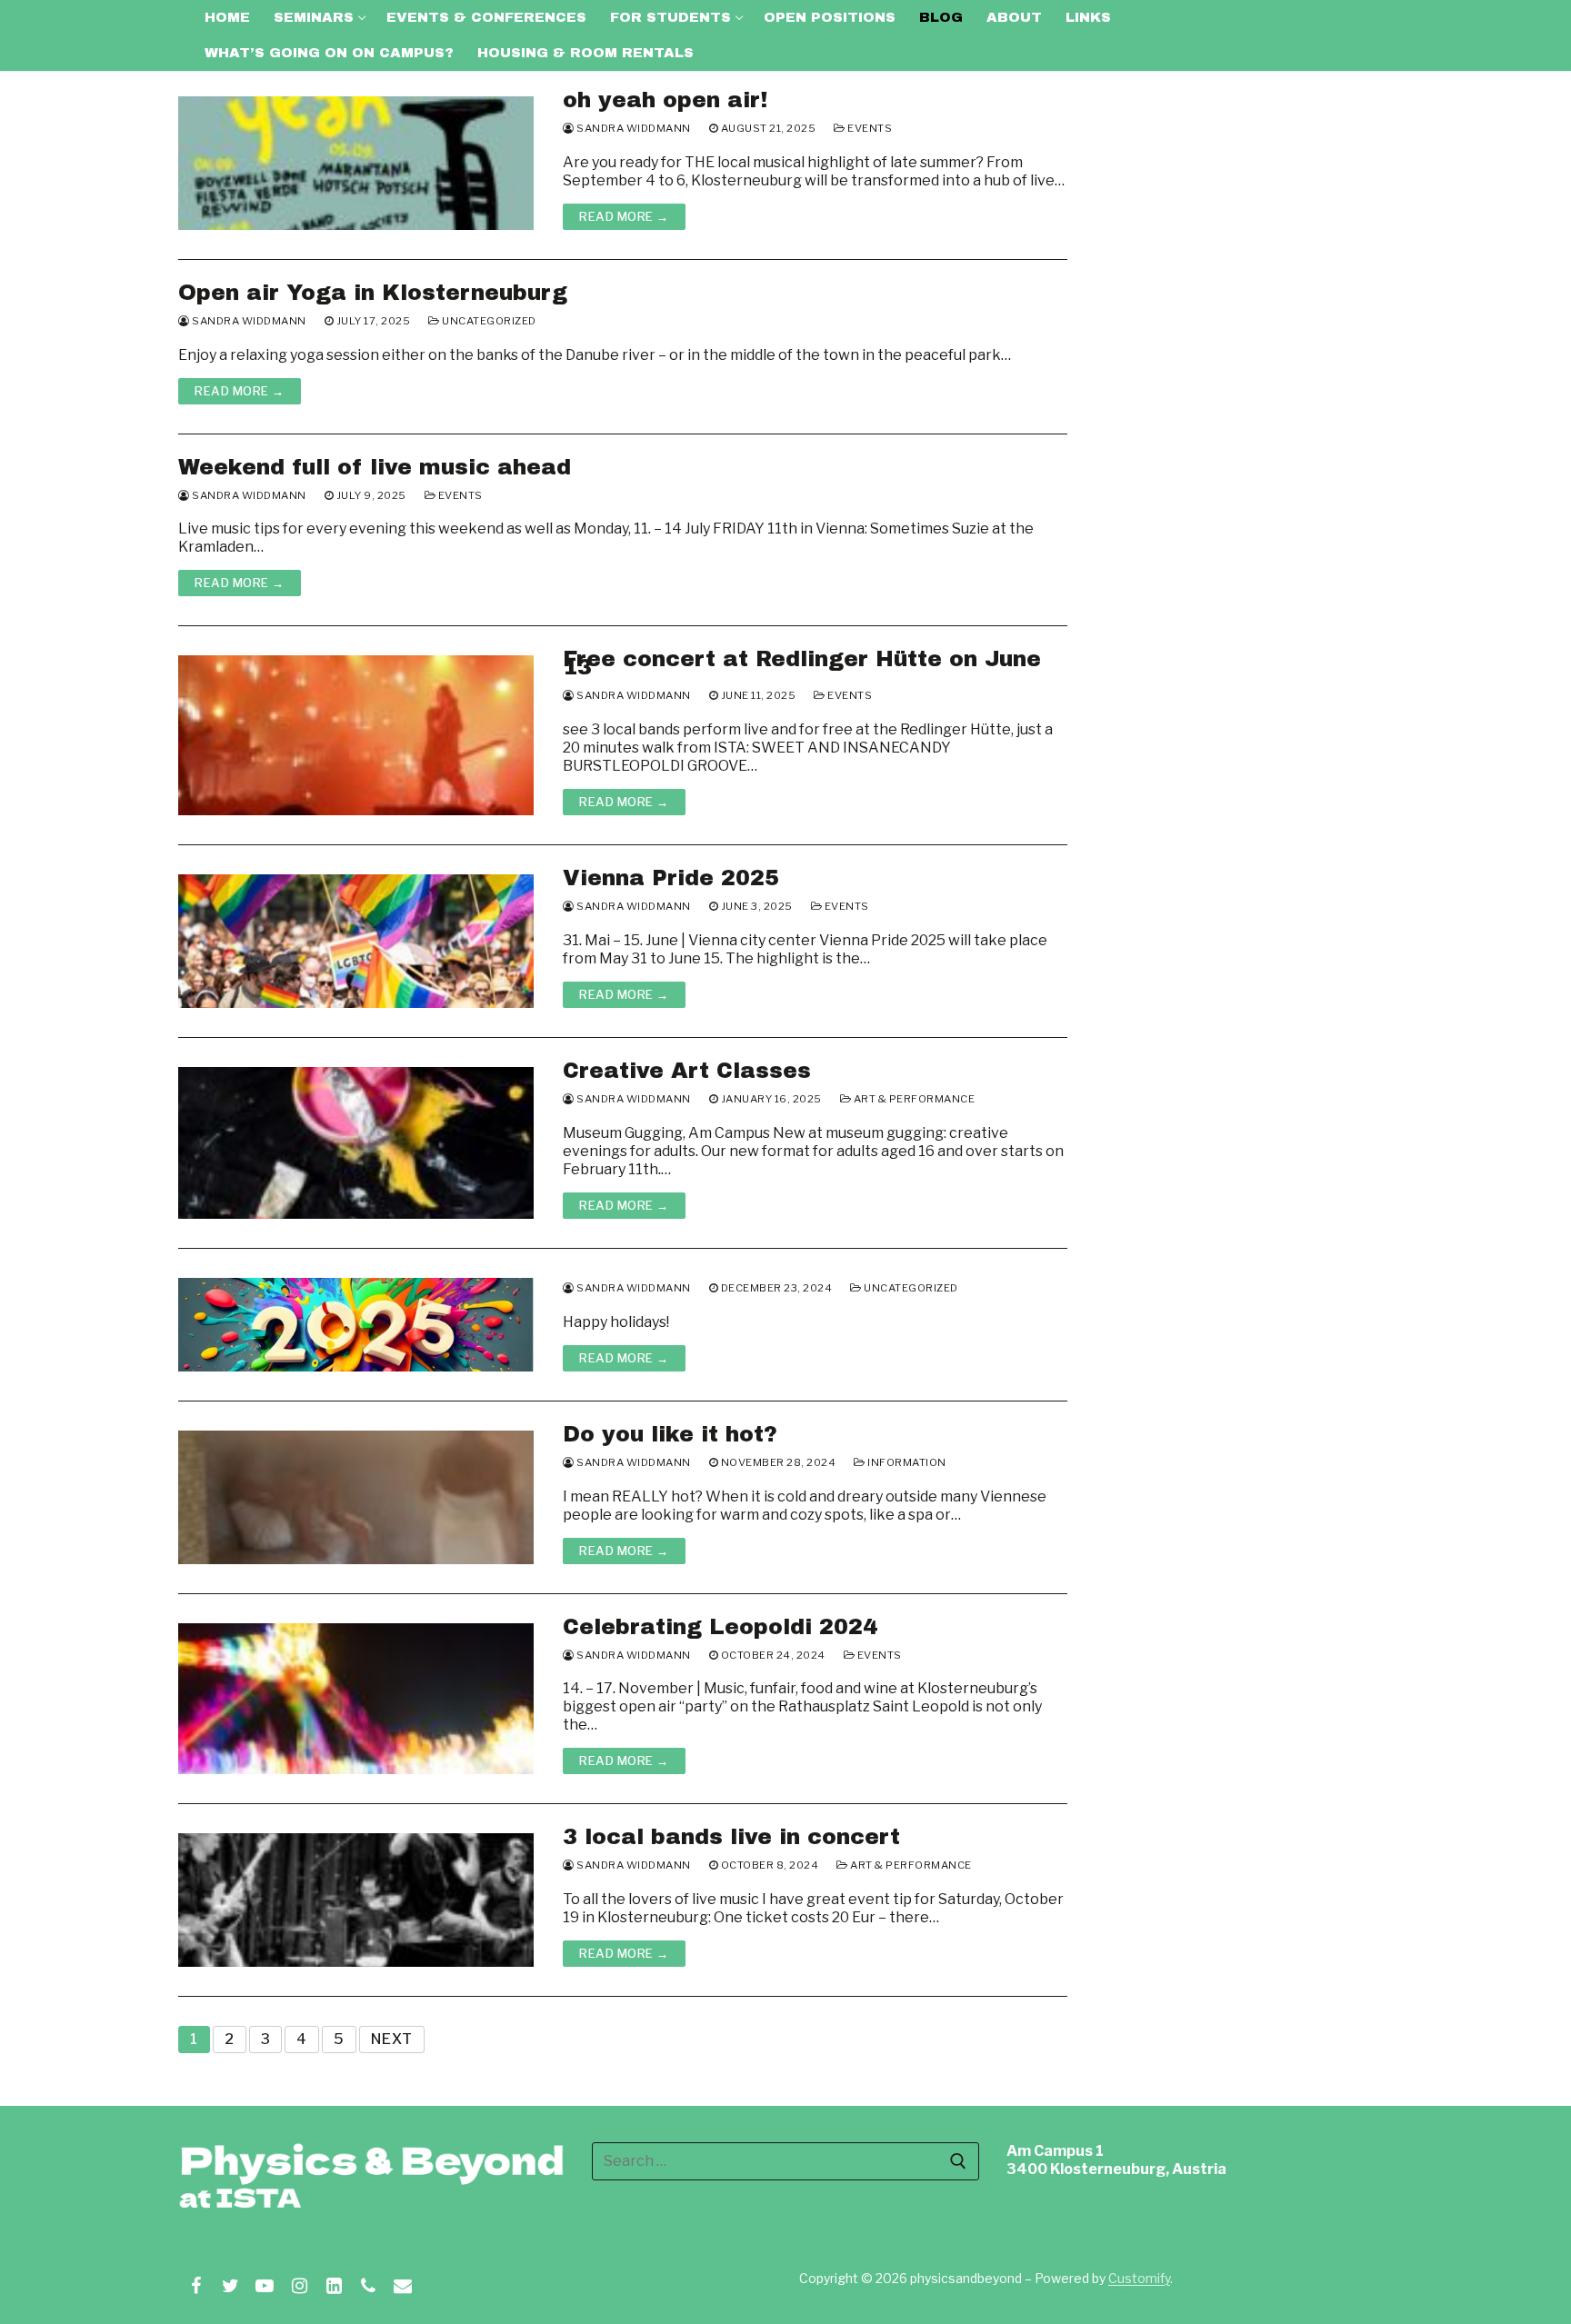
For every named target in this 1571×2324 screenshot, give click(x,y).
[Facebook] (195, 2286)
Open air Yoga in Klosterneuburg (373, 293)
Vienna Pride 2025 (671, 878)
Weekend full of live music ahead (375, 468)
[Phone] (368, 2286)
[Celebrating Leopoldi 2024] (356, 1699)
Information (906, 1462)
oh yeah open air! (665, 100)
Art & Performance (913, 1099)
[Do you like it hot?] (356, 1497)
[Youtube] (265, 2286)
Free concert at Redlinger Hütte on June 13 (802, 663)
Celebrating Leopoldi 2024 (720, 1627)
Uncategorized (488, 321)
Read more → (624, 216)
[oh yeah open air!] (356, 163)
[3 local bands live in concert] (356, 1900)
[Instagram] (299, 2286)
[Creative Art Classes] (356, 1143)
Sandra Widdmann (633, 128)
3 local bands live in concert (731, 1837)
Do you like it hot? (670, 1435)
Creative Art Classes (687, 1071)
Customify (1139, 2278)
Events (869, 128)
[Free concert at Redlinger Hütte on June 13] (356, 735)
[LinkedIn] (334, 2286)
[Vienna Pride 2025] (356, 941)
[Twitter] (230, 2286)
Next (392, 2039)
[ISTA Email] (403, 2286)
